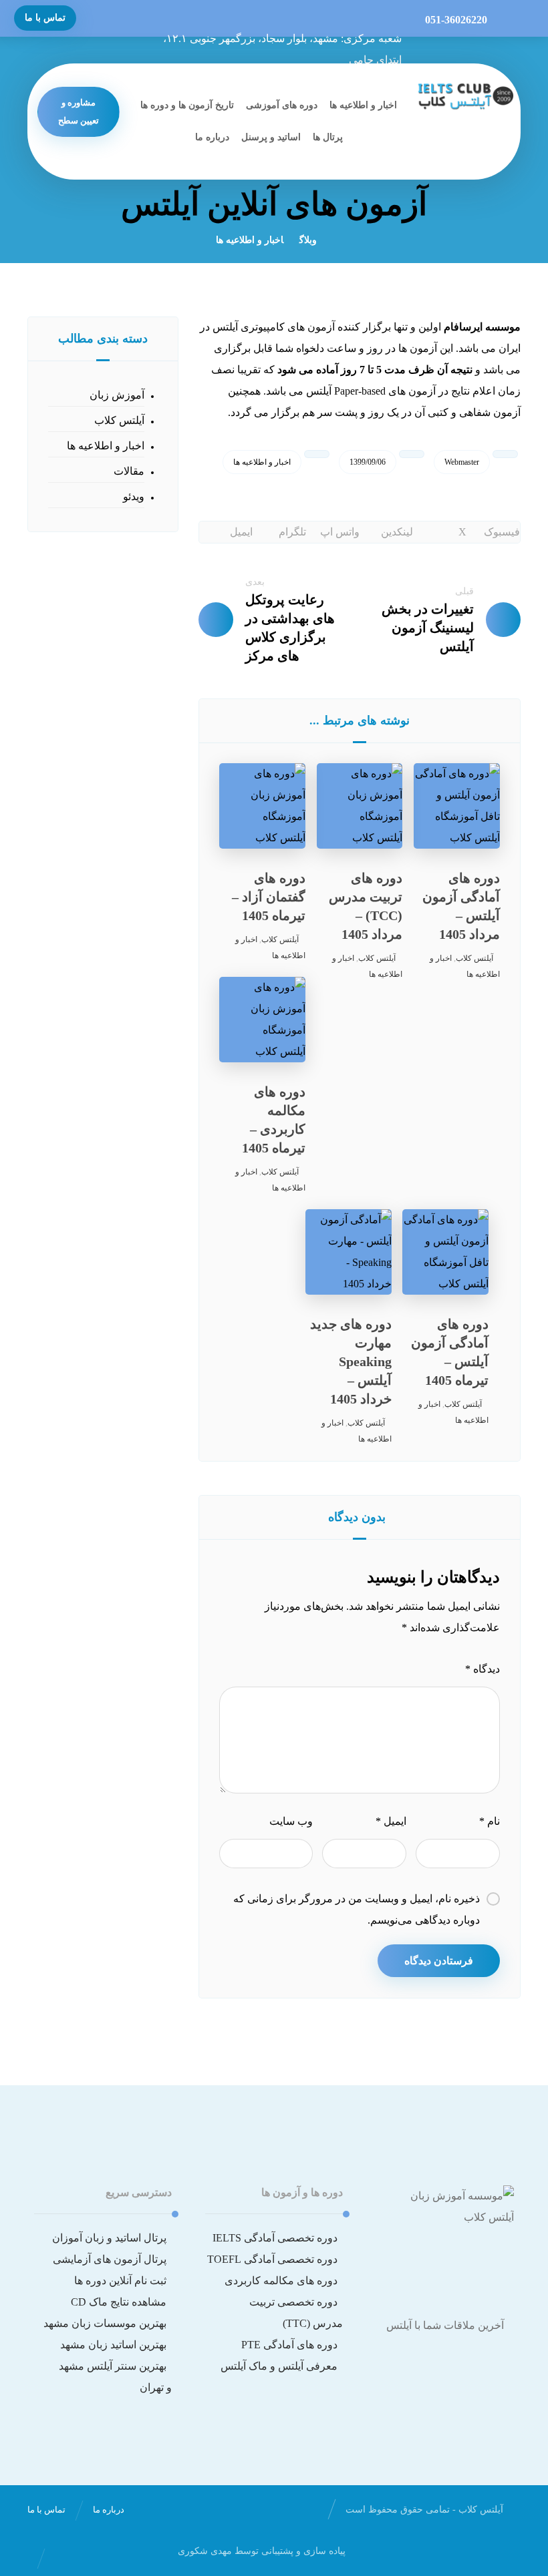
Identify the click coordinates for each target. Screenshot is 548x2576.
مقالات (129, 471)
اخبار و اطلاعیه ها (262, 462)
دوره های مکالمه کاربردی (281, 2281)
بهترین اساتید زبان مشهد (113, 2345)
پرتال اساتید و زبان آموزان (109, 2238)
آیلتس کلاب (474, 958)
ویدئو (134, 496)
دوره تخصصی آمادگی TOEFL (272, 2259)
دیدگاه (483, 1669)
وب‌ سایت (291, 1821)
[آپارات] (445, 2367)
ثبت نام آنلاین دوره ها (120, 2281)
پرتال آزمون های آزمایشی (110, 2259)
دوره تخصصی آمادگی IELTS (275, 2238)
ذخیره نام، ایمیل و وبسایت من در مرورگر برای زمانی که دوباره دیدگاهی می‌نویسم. (357, 1909)
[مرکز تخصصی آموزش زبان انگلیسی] (464, 95)
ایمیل (391, 1821)
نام (490, 1821)
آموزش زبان (117, 395)
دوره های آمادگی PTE (289, 2345)
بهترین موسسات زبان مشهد (105, 2323)
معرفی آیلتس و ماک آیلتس (279, 2366)
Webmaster (462, 462)
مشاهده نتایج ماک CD (119, 2302)
